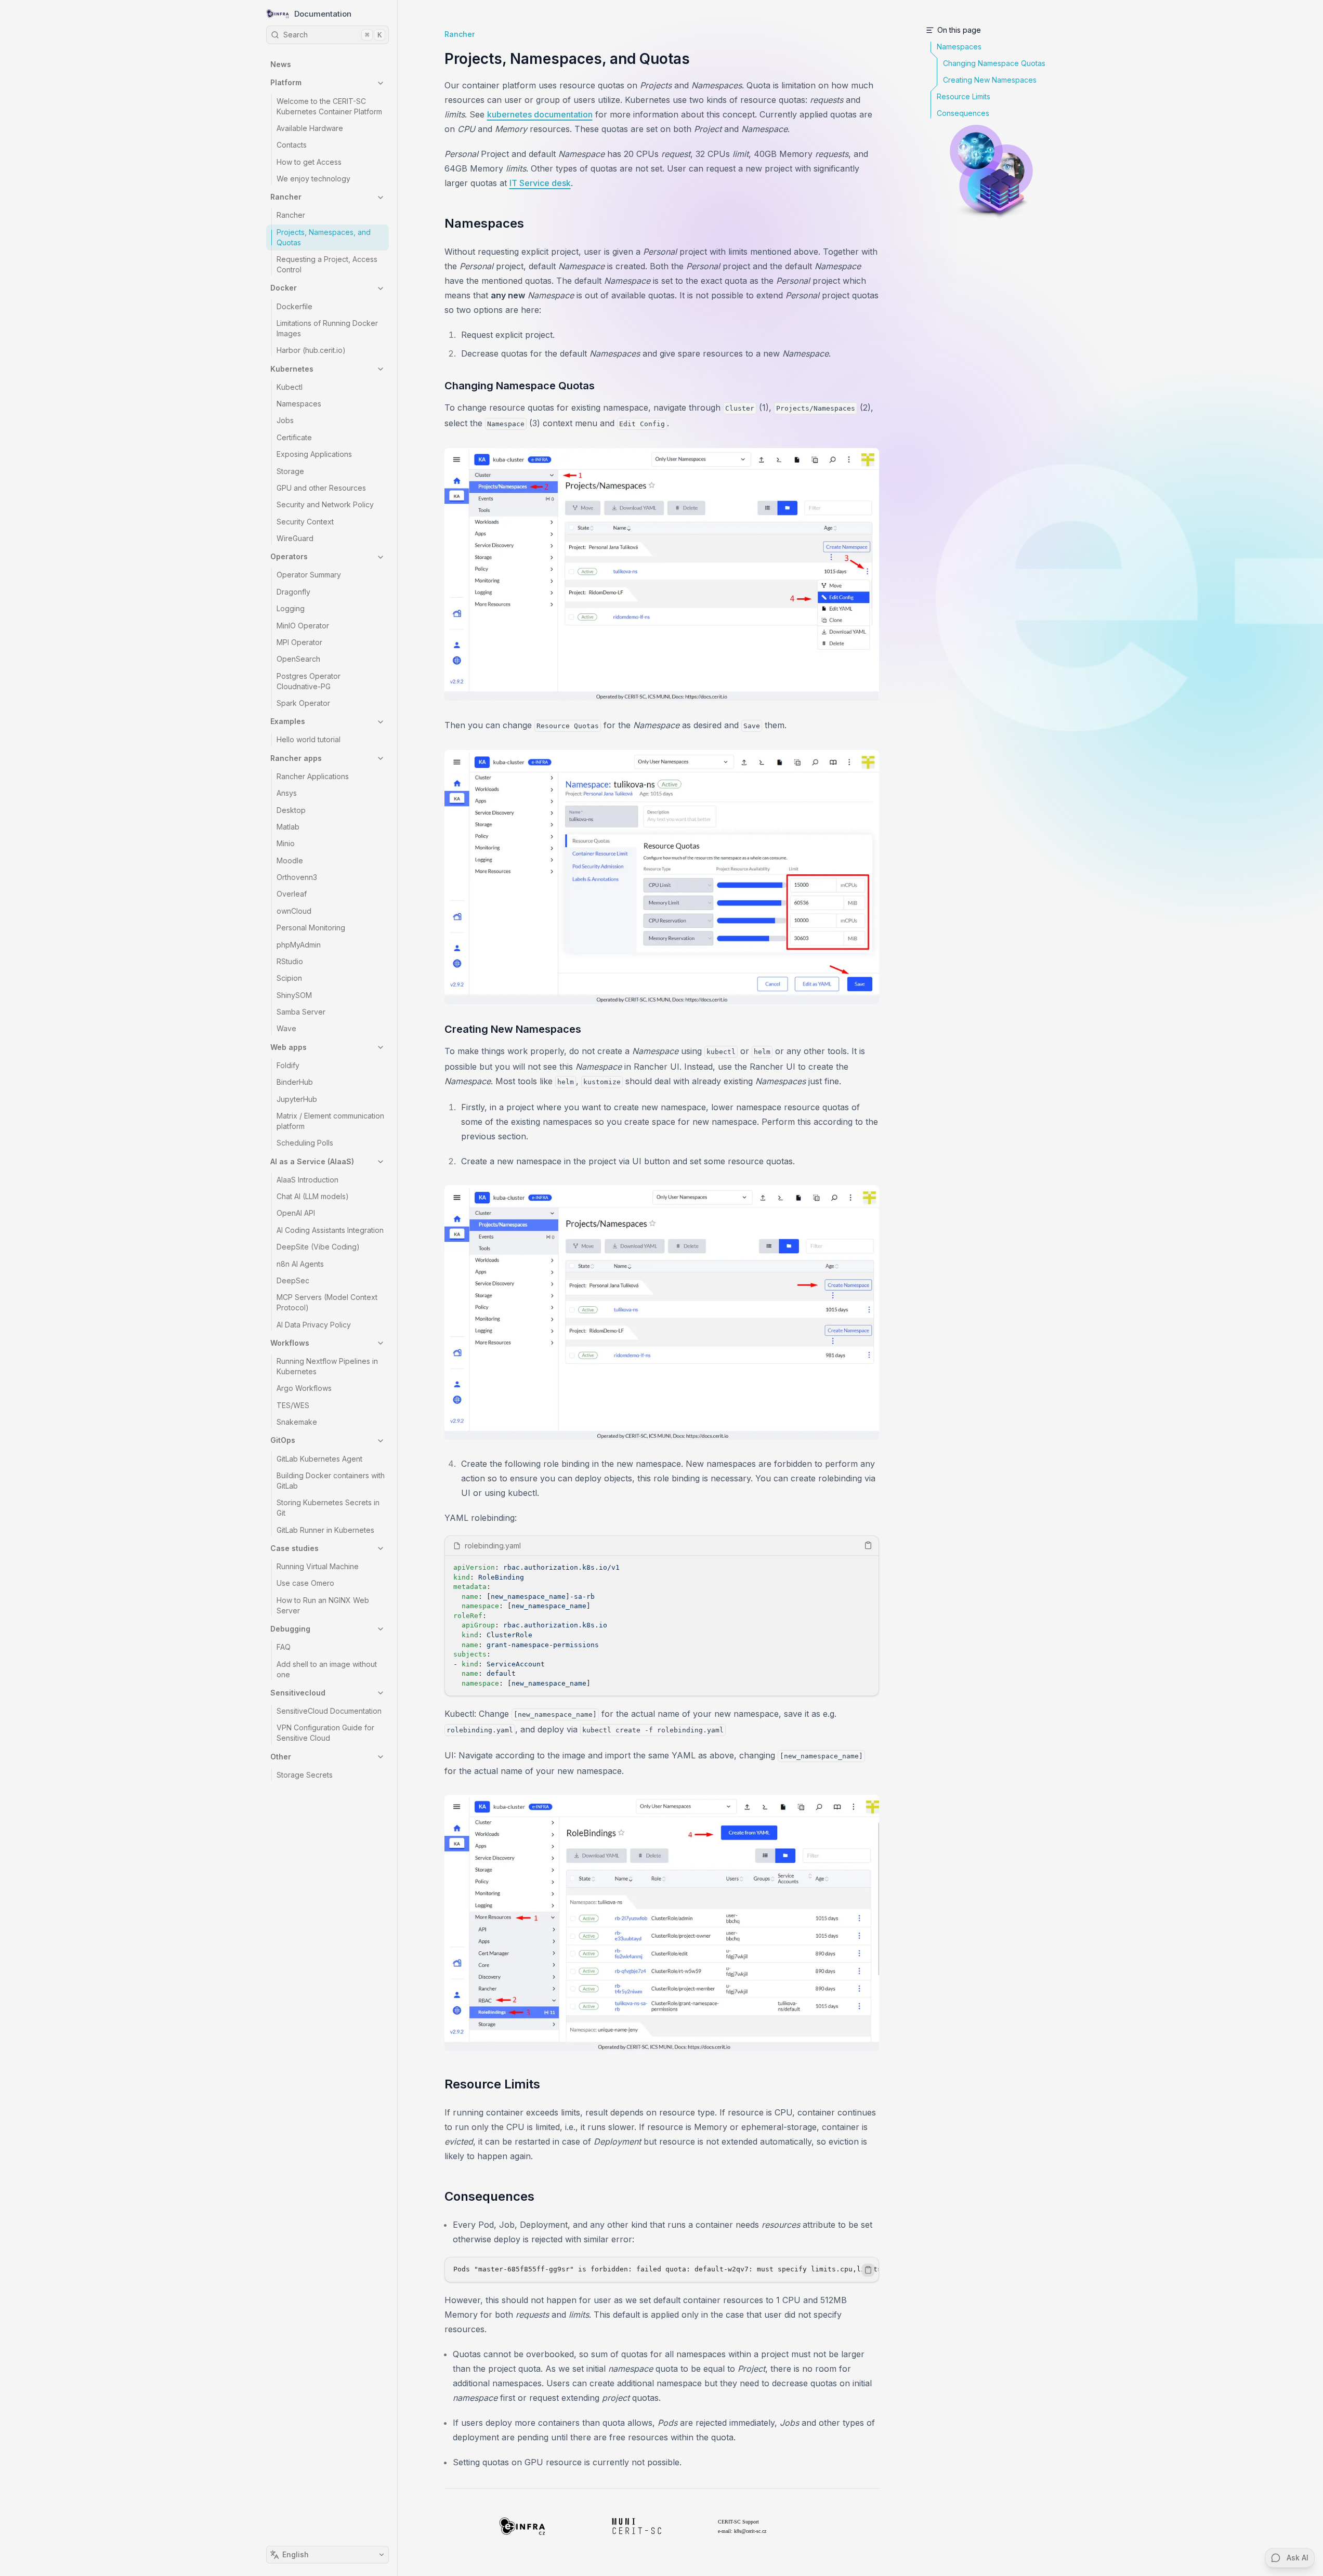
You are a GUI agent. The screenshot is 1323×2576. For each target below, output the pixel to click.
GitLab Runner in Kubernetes (325, 1530)
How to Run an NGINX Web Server (323, 1605)
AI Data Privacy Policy (314, 1325)
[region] (662, 1626)
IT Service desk (540, 183)
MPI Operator (299, 642)
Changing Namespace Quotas (520, 386)
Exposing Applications (314, 455)
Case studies (294, 1548)
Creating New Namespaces (513, 1029)
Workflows (290, 1343)
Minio (286, 844)
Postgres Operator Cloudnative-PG (309, 681)
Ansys (287, 793)
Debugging (290, 1629)
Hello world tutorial (309, 740)
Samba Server (301, 1012)
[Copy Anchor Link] (532, 224)
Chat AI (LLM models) (313, 1196)
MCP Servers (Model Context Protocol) (327, 1303)
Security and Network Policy (325, 505)
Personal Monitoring (311, 928)
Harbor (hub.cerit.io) (311, 351)
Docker (284, 288)
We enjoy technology (313, 179)
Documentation (323, 14)
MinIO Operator (303, 626)
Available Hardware (310, 128)
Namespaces (299, 404)
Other (281, 1757)
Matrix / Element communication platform (330, 1121)
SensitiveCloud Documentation (329, 1711)
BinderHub (295, 1082)
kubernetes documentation (540, 114)
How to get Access (309, 162)
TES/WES (293, 1405)
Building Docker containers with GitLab (331, 1481)
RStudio (290, 961)
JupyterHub (297, 1099)
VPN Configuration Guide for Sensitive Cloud (325, 1733)
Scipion (289, 978)
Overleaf (292, 894)
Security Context (305, 522)
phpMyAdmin (299, 945)
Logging (291, 609)
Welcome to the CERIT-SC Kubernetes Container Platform (329, 106)
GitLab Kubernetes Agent (319, 1459)
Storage (290, 471)
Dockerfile (294, 306)
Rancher (286, 197)
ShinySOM (294, 995)
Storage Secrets (305, 1775)
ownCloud (294, 911)
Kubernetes (292, 369)
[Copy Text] (868, 1545)
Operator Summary (309, 575)
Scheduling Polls (305, 1143)
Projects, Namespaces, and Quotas (324, 237)
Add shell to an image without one (327, 1669)
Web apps (289, 1047)
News (281, 65)
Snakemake (297, 1422)
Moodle (290, 860)
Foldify (288, 1065)
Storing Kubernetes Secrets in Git (328, 1508)
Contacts (292, 145)
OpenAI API (296, 1213)
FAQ (284, 1647)
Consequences (489, 2196)
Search (332, 35)
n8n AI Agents (300, 1264)
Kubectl (290, 387)
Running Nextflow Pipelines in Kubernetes (327, 1366)
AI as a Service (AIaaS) (312, 1161)
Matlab (288, 827)
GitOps (283, 1441)
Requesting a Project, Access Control (327, 265)
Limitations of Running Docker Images (327, 328)
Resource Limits (492, 2084)
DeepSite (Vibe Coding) (318, 1247)
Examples (288, 722)
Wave (286, 1029)
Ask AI (1298, 2558)
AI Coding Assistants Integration (330, 1230)
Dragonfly (293, 592)
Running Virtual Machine (318, 1566)
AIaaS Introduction (307, 1180)
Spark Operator (303, 703)
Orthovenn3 (297, 877)
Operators (289, 557)
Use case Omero (305, 1583)
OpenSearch (298, 659)
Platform (286, 83)
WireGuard (295, 538)
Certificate (294, 437)
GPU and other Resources (321, 488)
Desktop (291, 810)
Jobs (285, 421)
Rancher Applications (313, 776)
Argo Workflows (304, 1389)
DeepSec (293, 1280)
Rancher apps (296, 758)
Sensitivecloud (298, 1693)
